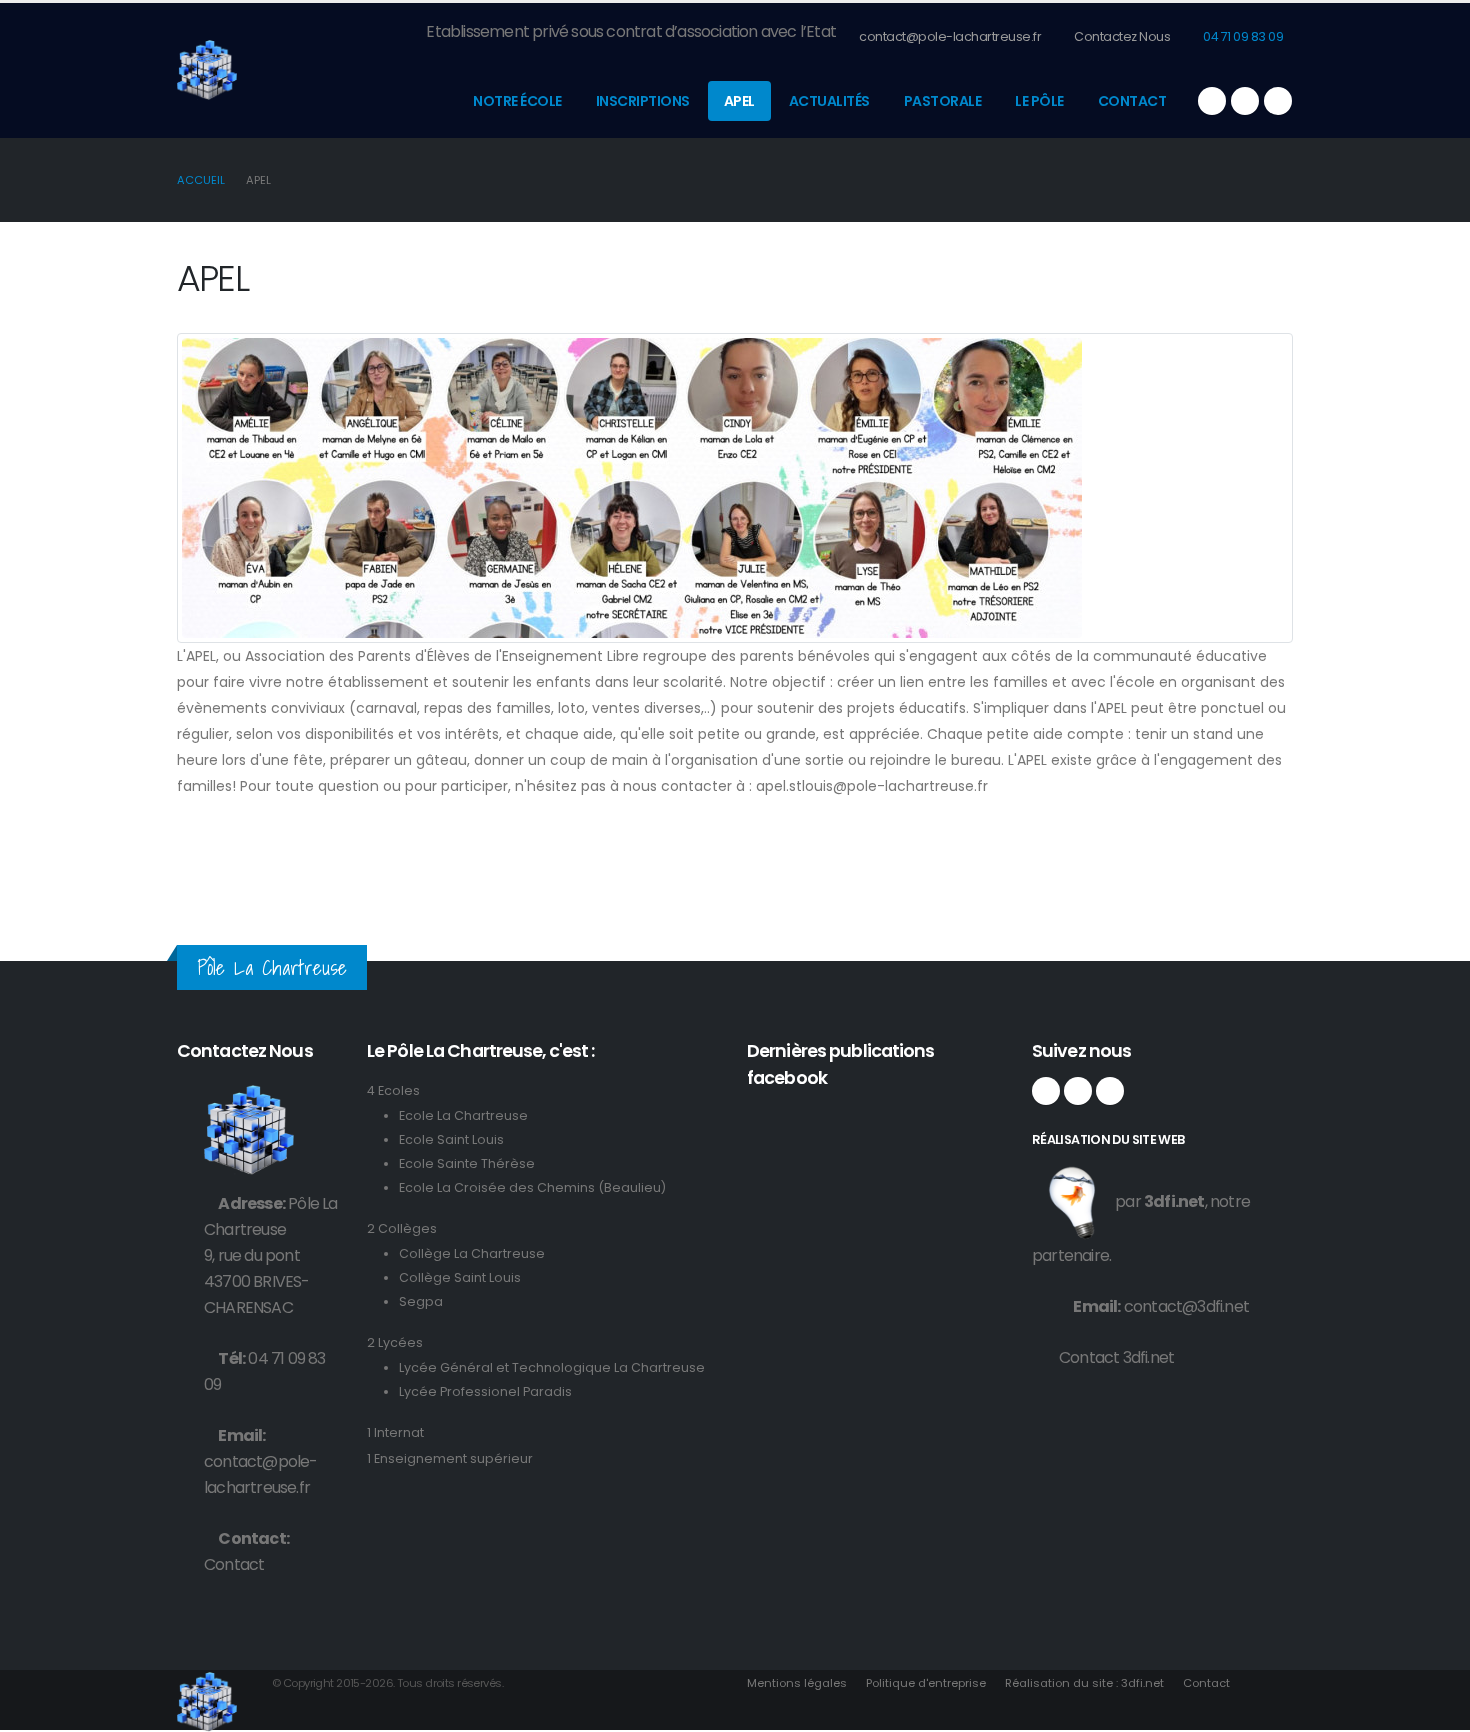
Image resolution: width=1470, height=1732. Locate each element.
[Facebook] (1212, 101)
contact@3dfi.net (1186, 1306)
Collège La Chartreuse (472, 1253)
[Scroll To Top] (1435, 1709)
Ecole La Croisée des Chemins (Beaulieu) (532, 1187)
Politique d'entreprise (926, 1683)
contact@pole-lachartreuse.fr (949, 36)
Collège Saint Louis (460, 1277)
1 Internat (395, 1432)
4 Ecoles (393, 1090)
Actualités (829, 101)
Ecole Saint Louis (451, 1139)
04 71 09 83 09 (1242, 36)
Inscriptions (643, 101)
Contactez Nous (1121, 36)
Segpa (421, 1301)
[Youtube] (1278, 101)
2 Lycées (395, 1342)
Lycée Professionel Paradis (485, 1391)
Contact (1132, 101)
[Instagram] (1245, 101)
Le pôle (1039, 101)
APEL (739, 101)
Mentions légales (797, 1683)
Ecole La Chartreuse (463, 1115)
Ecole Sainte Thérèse (467, 1163)
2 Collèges (402, 1228)
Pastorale (943, 101)
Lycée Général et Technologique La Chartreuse (552, 1367)
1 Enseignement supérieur (450, 1458)
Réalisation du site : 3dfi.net (1084, 1683)
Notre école (517, 101)
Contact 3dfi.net (1116, 1357)
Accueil (201, 180)
